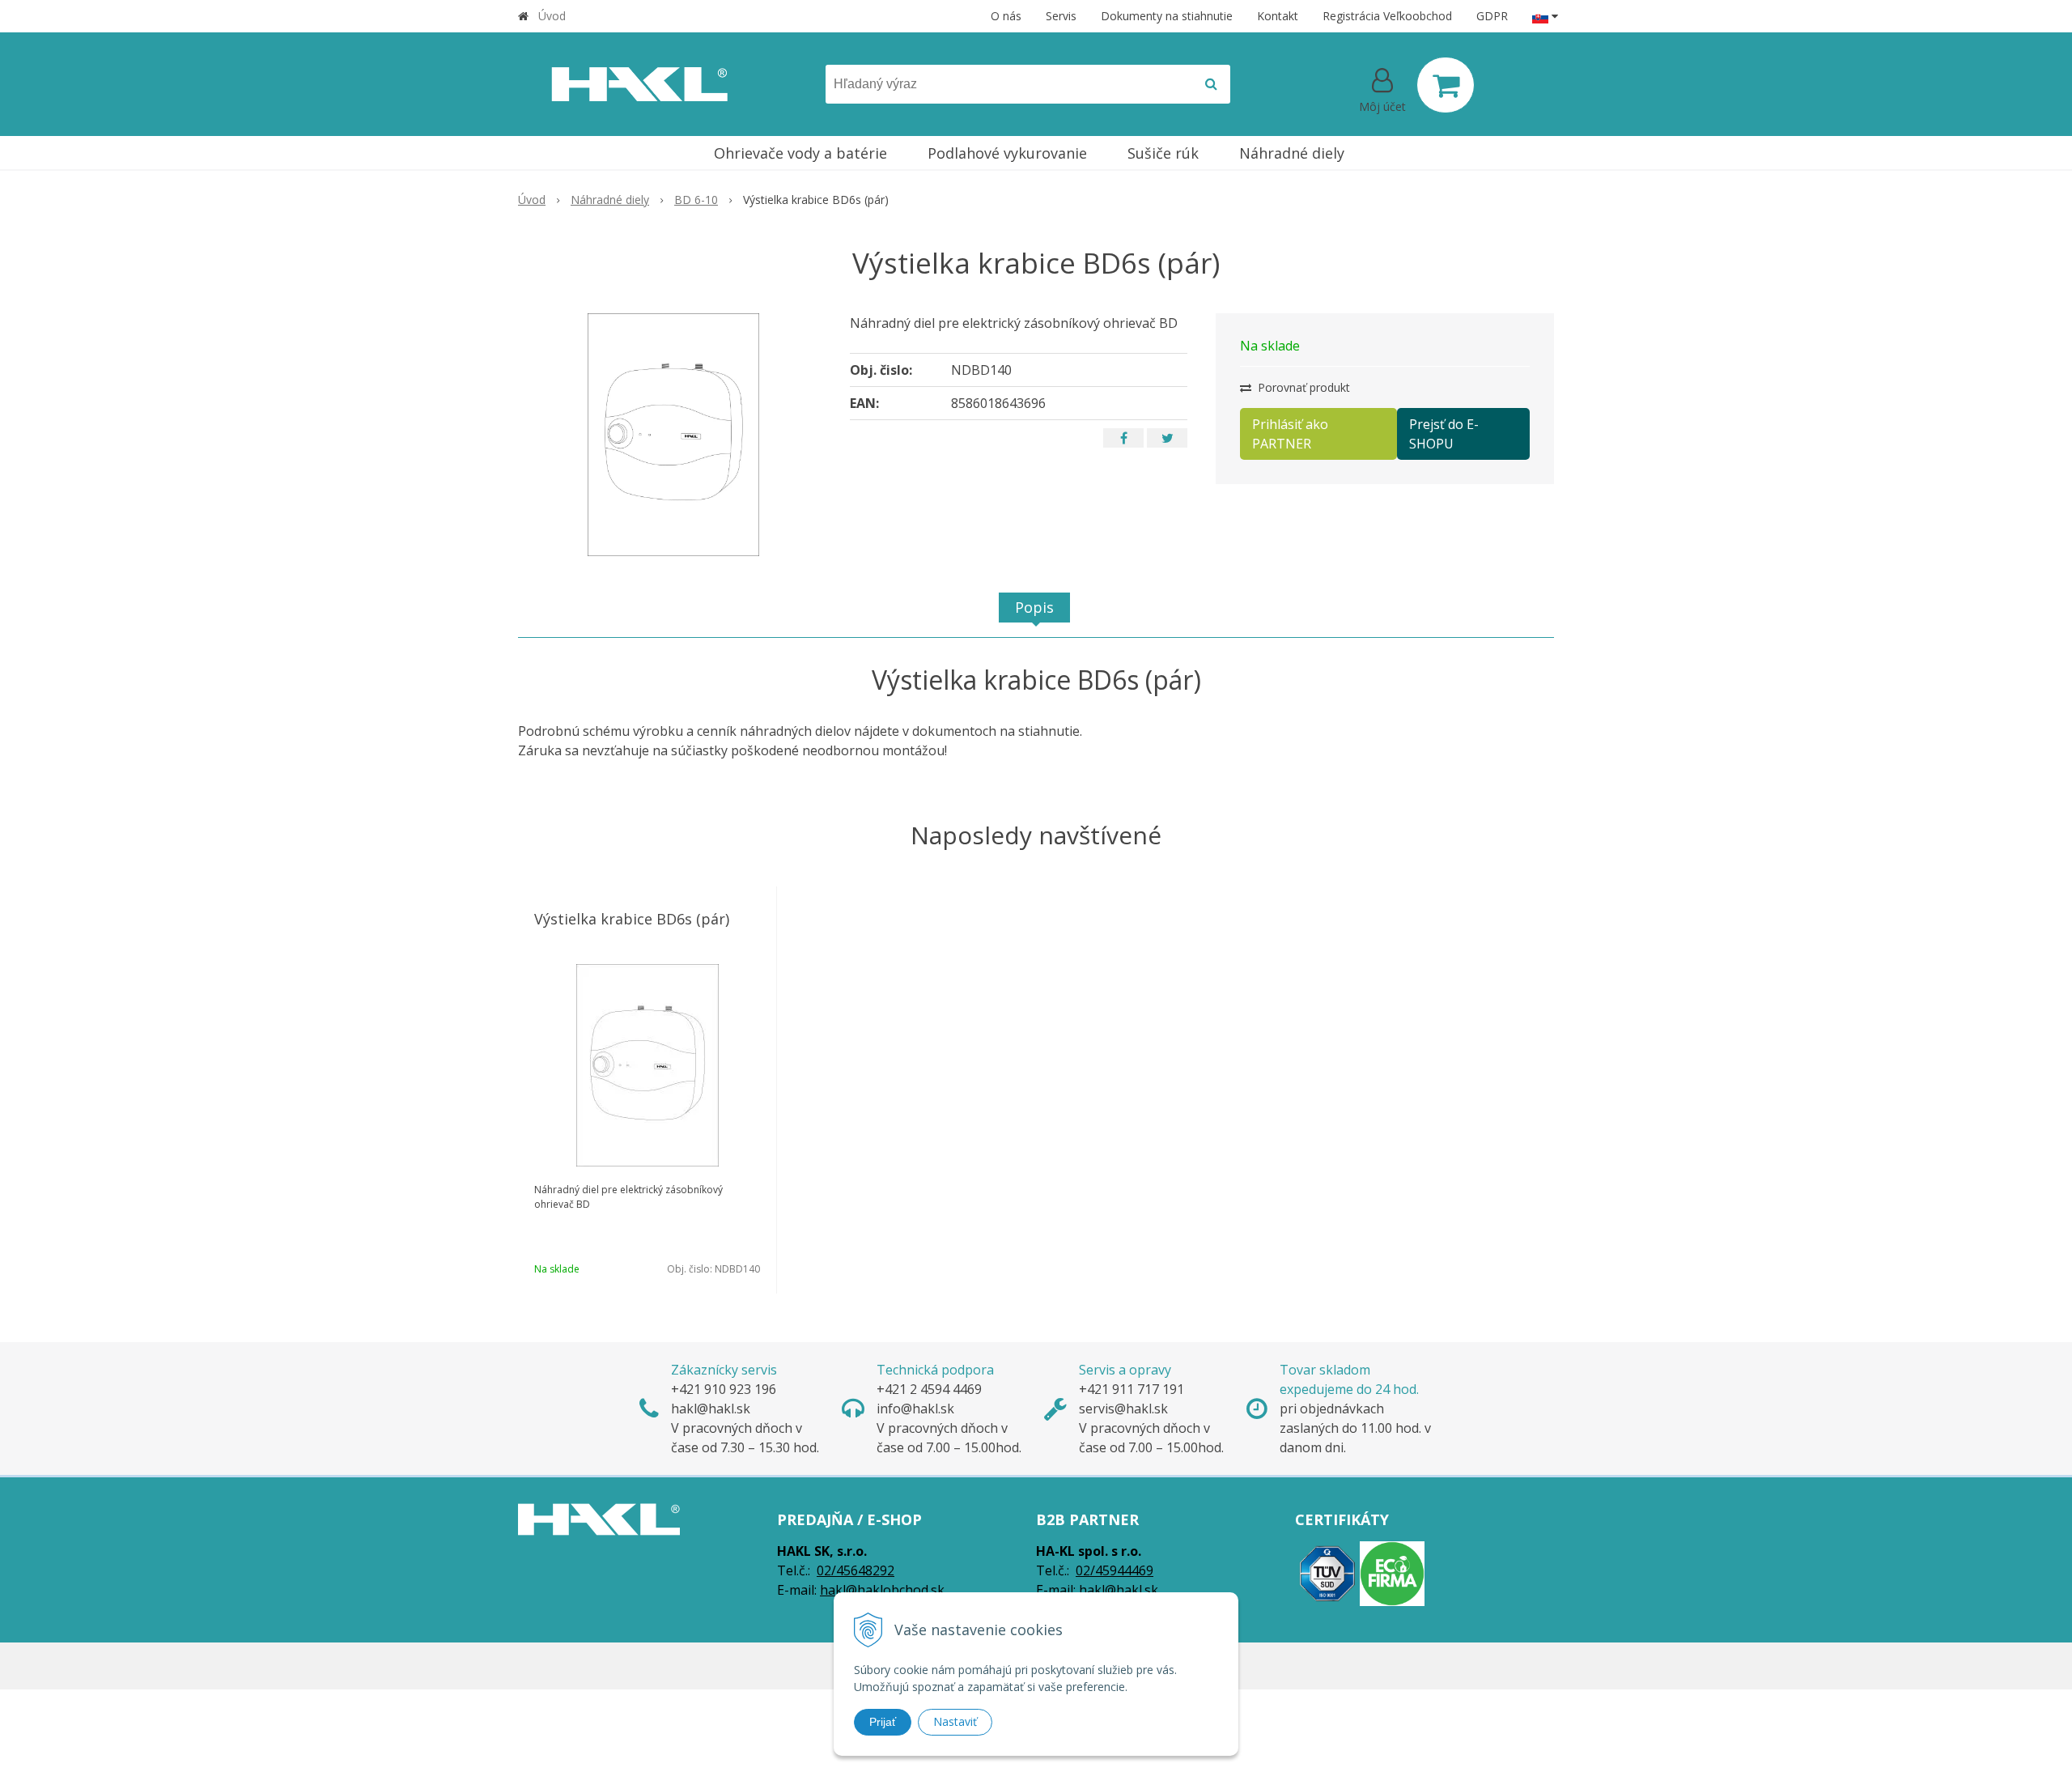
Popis (1034, 607)
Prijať (883, 1722)
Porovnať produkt (1302, 387)
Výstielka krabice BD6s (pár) (632, 919)
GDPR (1492, 16)
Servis (1061, 16)
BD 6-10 (696, 200)
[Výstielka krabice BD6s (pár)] (673, 435)
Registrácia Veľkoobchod (1387, 16)
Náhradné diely (610, 200)
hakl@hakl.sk (1119, 1590)
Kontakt (1278, 16)
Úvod (552, 16)
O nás (1006, 16)
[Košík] (1446, 85)
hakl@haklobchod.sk (882, 1590)
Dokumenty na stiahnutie (1167, 16)
